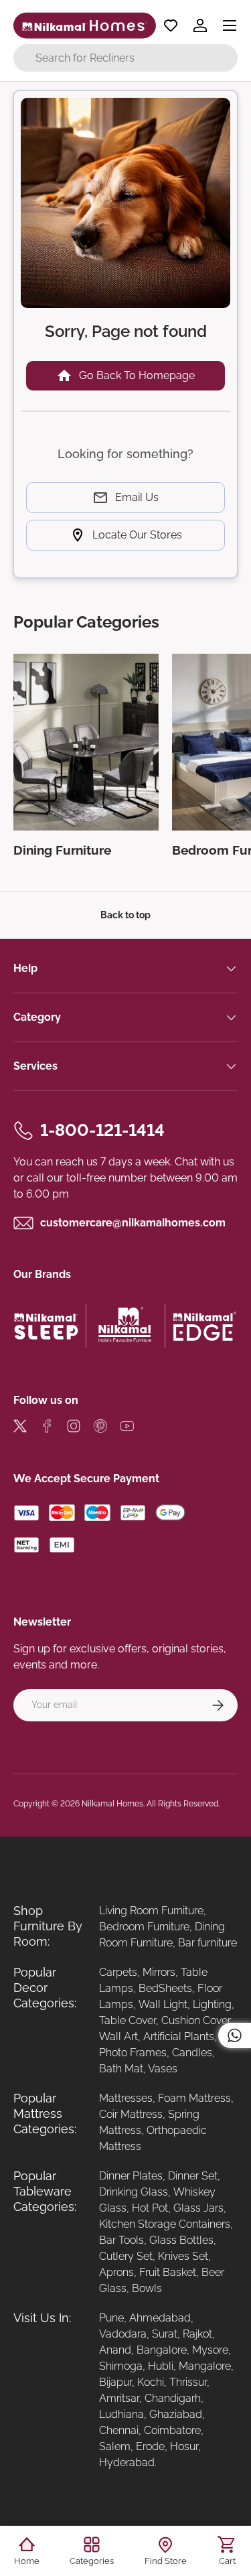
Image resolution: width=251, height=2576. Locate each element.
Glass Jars (198, 2208)
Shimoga (121, 2366)
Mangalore (205, 2366)
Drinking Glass (134, 2192)
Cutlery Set (126, 2256)
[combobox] (125, 58)
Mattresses (126, 2098)
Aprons (116, 2272)
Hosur (184, 2446)
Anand (115, 2350)
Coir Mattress (131, 2114)
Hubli (161, 2366)
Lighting (212, 2004)
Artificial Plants (179, 2036)
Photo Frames (133, 2053)
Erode (150, 2446)
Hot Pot (150, 2208)
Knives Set (183, 2256)
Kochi (151, 2382)
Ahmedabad (160, 2318)
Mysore (210, 2350)
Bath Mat (121, 2069)
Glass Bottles (181, 2240)
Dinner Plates (131, 2176)
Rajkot (197, 2334)
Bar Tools (121, 2240)
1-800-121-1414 (102, 1130)
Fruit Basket (168, 2272)
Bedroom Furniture (144, 1927)
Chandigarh (173, 2398)
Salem (115, 2446)
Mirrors (159, 1972)
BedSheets (165, 1988)
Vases (163, 2069)
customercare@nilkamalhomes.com (133, 1223)
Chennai (119, 2430)
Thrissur (188, 2382)
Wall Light (163, 2004)
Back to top (125, 915)
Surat (165, 2334)
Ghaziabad (176, 2414)
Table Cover (128, 2020)
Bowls (147, 2288)
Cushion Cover (196, 2020)
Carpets (118, 1972)
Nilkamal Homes (112, 1804)
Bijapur (115, 2382)
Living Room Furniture (151, 1911)
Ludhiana (121, 2414)
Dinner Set (193, 2176)
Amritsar (119, 2398)
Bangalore (162, 2350)
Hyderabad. (128, 2462)
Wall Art (118, 2036)
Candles (192, 2053)
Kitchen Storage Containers (165, 2224)
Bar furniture (207, 1943)
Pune (111, 2318)
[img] (20, 1428)
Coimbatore (172, 2430)
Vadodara (123, 2334)
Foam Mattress (194, 2098)
